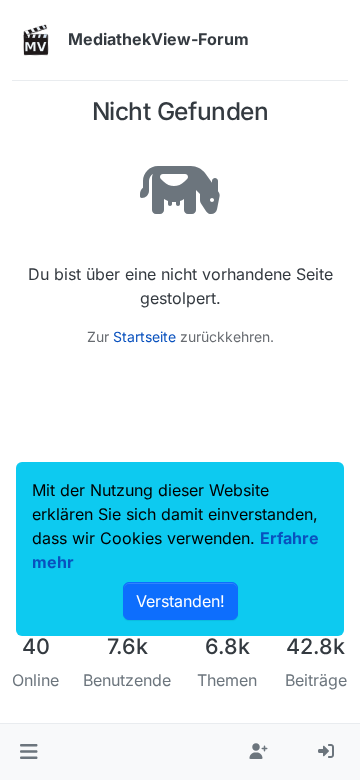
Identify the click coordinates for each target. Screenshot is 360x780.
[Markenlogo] (36, 40)
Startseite (144, 336)
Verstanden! (180, 601)
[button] (28, 752)
